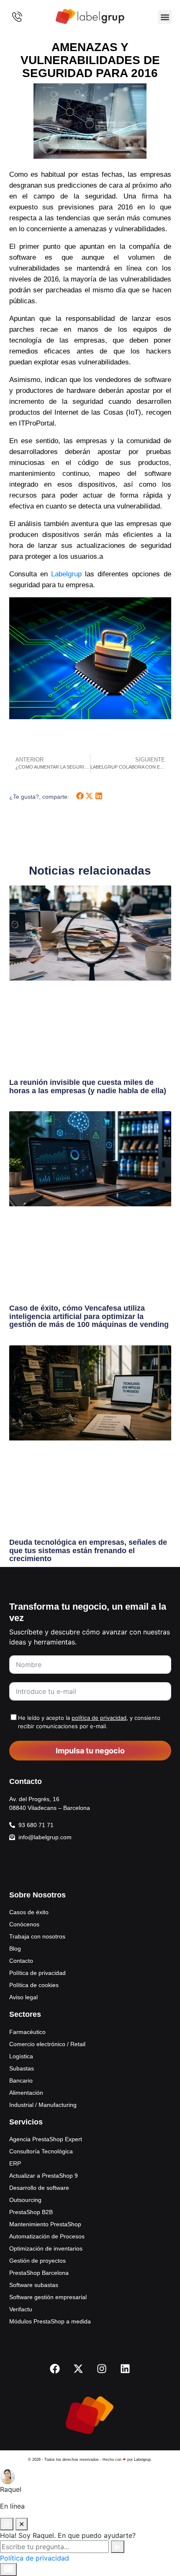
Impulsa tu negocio (90, 1751)
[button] (165, 17)
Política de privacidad (35, 2558)
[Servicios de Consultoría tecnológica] (90, 17)
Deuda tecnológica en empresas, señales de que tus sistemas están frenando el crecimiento (88, 1551)
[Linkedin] (125, 2369)
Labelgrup (66, 574)
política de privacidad (99, 1718)
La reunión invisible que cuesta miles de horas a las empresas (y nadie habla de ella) (88, 1087)
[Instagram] (102, 2369)
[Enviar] (118, 2547)
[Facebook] (55, 2369)
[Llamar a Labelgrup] (17, 17)
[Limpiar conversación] (7, 2524)
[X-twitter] (78, 2369)
